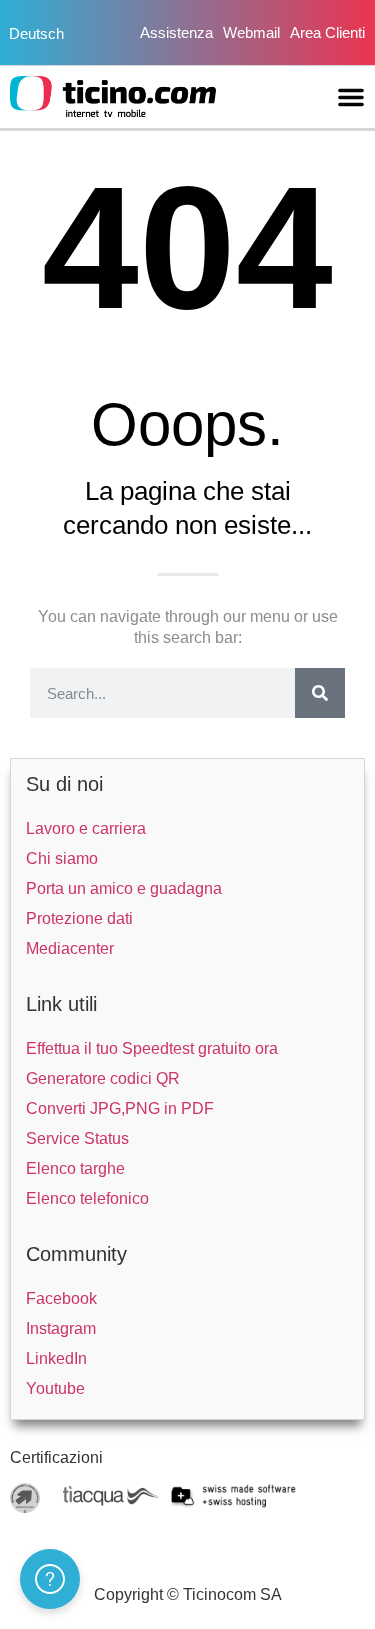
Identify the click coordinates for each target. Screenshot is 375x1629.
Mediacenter (70, 948)
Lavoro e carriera (86, 828)
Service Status (77, 1138)
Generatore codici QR (103, 1078)
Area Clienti (327, 32)
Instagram (61, 1328)
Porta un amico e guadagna (124, 888)
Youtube (55, 1388)
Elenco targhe (75, 1168)
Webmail (251, 32)
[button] (351, 97)
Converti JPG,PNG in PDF (120, 1108)
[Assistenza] (50, 1579)
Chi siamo (62, 858)
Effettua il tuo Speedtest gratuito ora (152, 1048)
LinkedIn (56, 1358)
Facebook (61, 1298)
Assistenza (176, 32)
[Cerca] (320, 693)
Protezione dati (79, 918)
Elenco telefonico (87, 1198)
